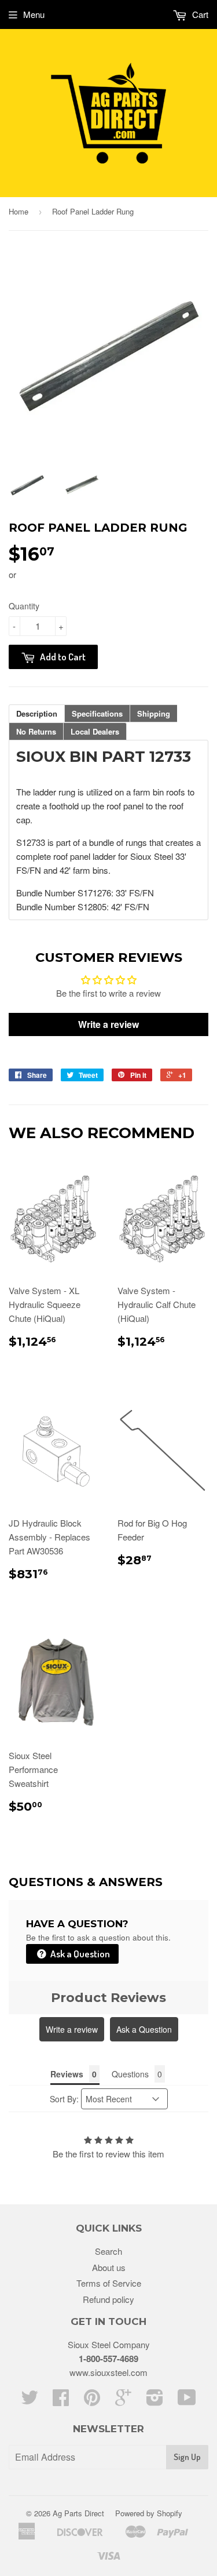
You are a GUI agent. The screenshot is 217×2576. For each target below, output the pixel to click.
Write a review (72, 2029)
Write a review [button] (108, 1024)
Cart (199, 14)
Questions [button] (130, 2074)
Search (108, 2251)
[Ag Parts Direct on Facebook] (61, 2401)
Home (19, 211)
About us (109, 2267)
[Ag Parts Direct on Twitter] (30, 2401)
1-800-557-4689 (108, 2359)
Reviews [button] (67, 2074)
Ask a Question (79, 1954)
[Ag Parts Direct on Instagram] (155, 2401)
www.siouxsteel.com (108, 2372)
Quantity (24, 606)
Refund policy (108, 2299)
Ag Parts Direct (78, 2513)
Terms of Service (109, 2283)
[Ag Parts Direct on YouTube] (187, 2401)
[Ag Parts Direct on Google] (123, 2401)
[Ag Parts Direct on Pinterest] (92, 2401)
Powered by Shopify (149, 2513)
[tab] (37, 713)
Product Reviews (108, 1998)
